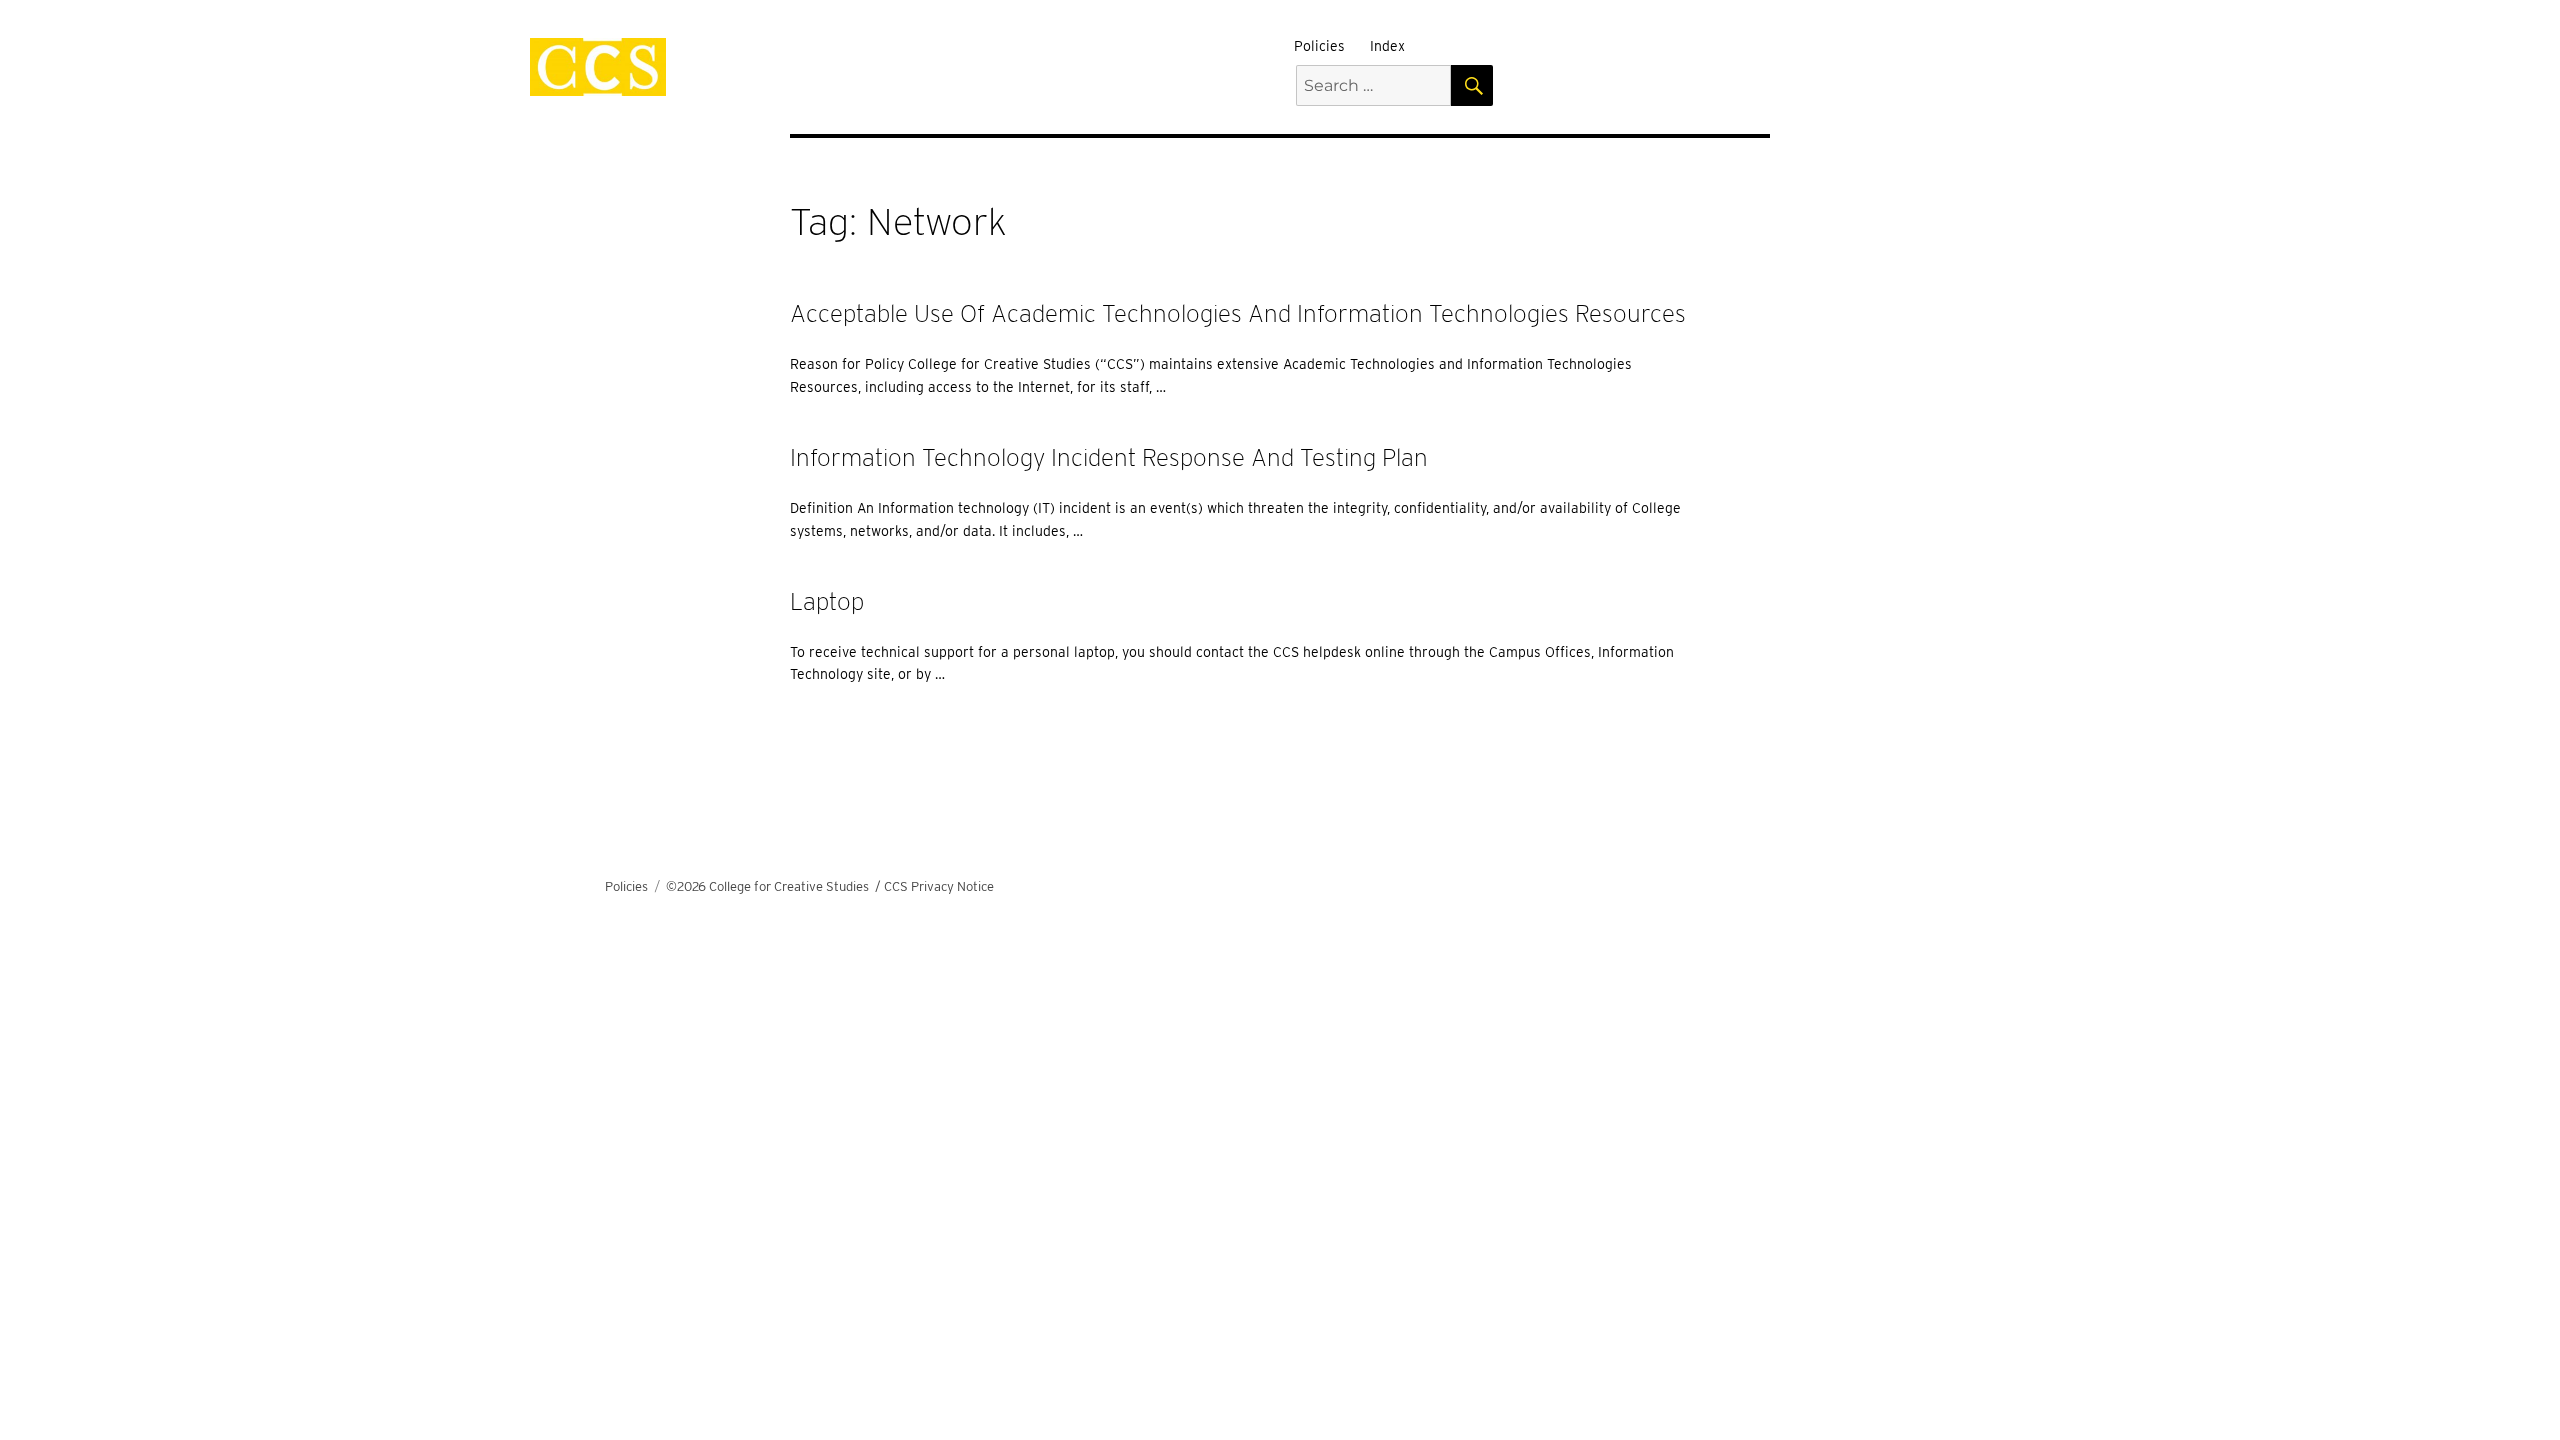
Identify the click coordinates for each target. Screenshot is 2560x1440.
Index (1387, 46)
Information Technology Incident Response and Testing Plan (1109, 457)
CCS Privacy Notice (939, 886)
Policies (1319, 46)
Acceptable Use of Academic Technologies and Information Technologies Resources (1238, 313)
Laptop (827, 601)
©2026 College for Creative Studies (767, 886)
